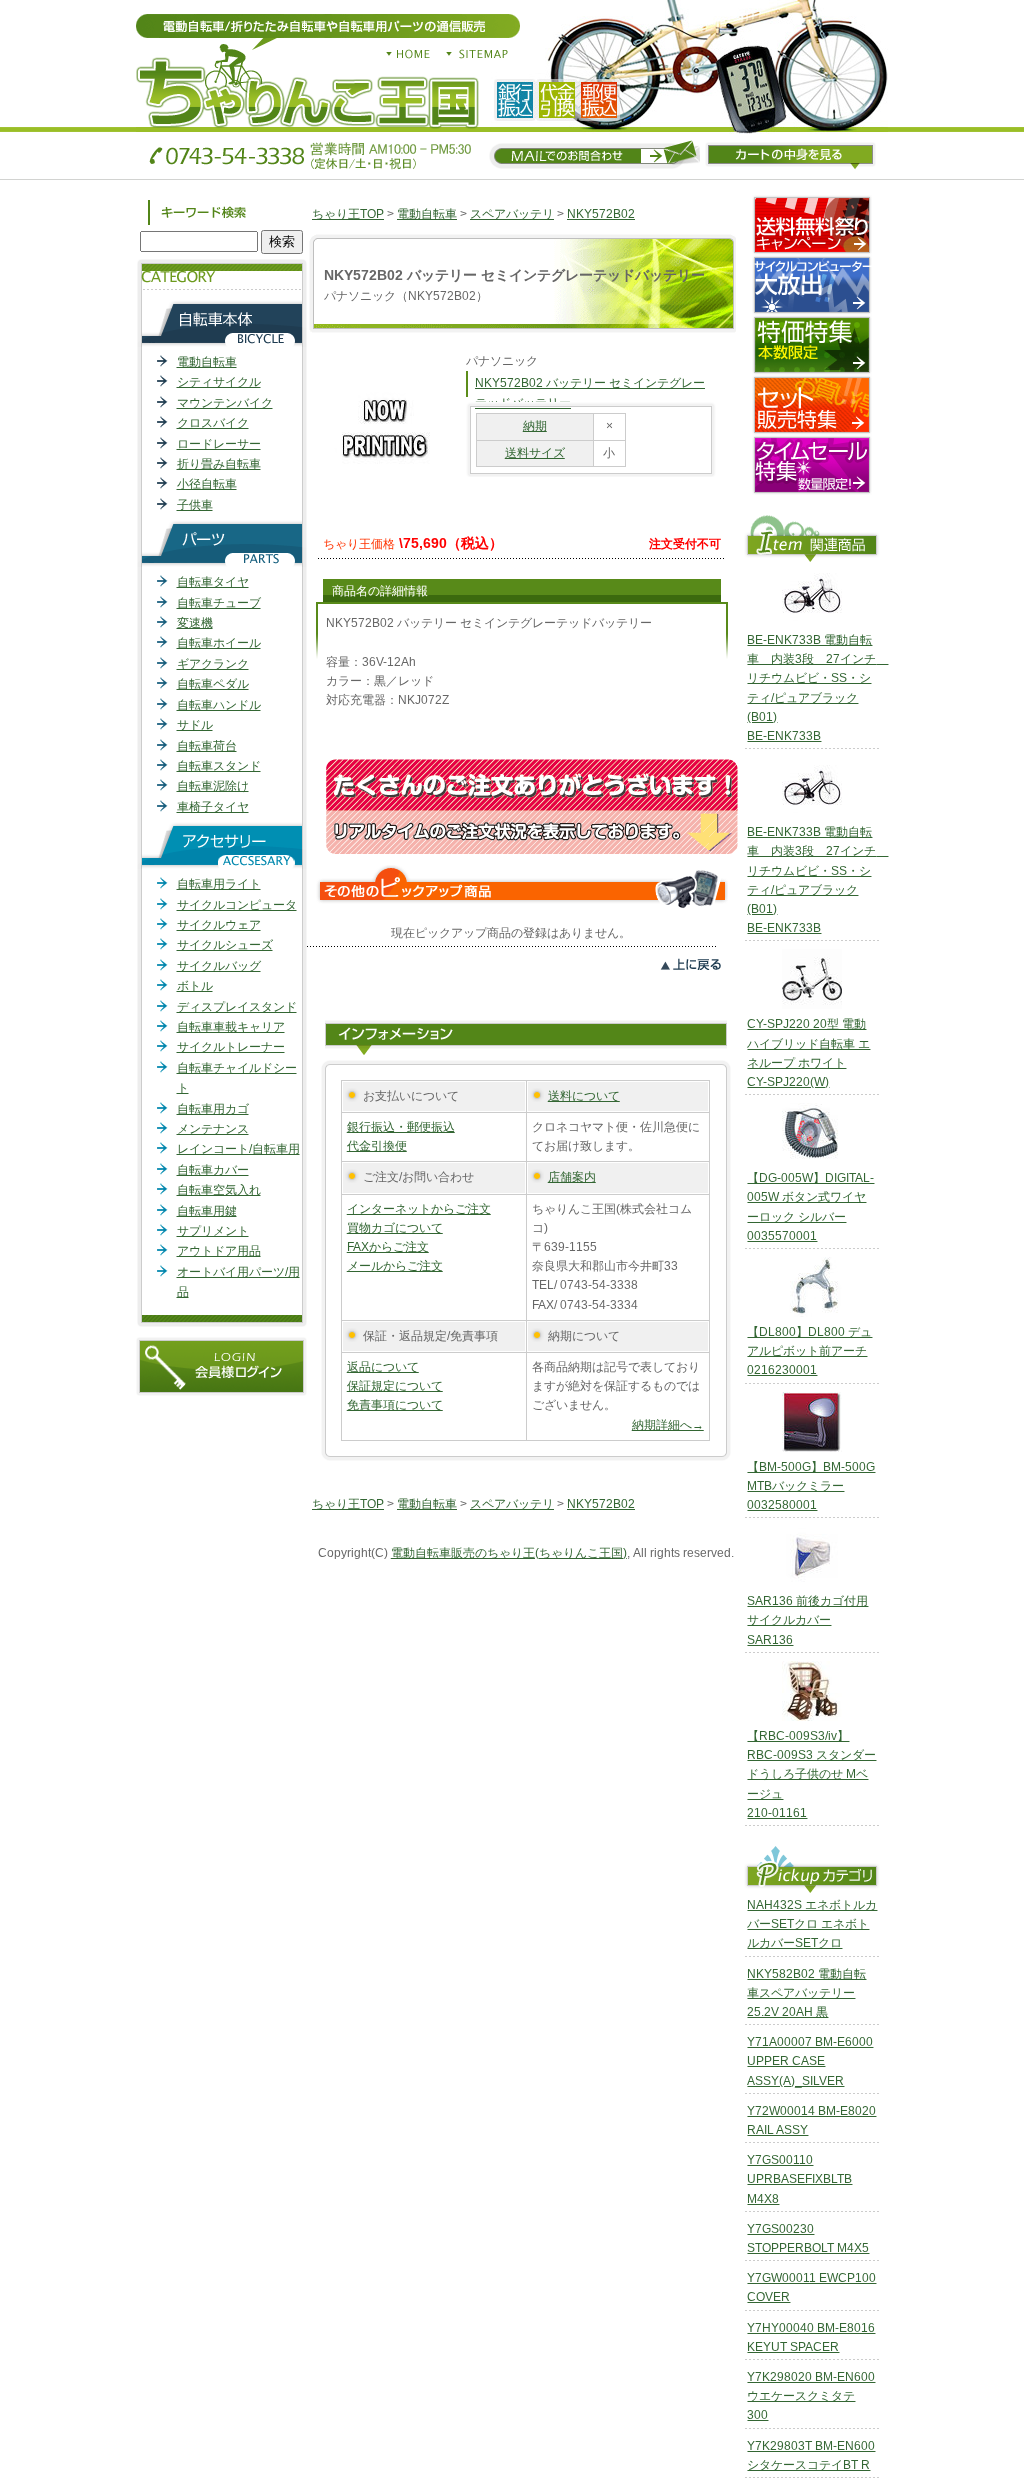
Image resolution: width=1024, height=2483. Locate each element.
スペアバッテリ (512, 214)
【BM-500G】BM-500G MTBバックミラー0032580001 (811, 1486)
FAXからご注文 (388, 1247)
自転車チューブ (219, 603)
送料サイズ (535, 453)
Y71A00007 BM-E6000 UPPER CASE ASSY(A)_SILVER (810, 2061)
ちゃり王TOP (348, 214)
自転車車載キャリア (231, 1027)
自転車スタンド (219, 766)
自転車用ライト (219, 884)
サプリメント (213, 1231)
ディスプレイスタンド (237, 1007)
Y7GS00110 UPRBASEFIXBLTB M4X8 (799, 2179)
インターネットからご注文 (419, 1209)
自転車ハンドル (219, 705)
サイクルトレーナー (231, 1047)
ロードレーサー (219, 444)
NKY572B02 (601, 214)
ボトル (195, 986)
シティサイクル (219, 382)
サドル (195, 725)
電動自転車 (207, 362)
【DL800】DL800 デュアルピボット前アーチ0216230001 (809, 1351)
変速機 (195, 623)
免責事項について (395, 1405)
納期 (535, 426)
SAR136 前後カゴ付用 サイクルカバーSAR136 (807, 1620)
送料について (584, 1096)
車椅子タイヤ (213, 807)
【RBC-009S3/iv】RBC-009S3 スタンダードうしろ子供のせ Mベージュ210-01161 (811, 1774)
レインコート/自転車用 (238, 1149)
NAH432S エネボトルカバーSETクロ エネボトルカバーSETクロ (812, 1924)
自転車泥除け (213, 786)
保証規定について (395, 1386)
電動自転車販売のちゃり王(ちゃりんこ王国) (509, 1553)
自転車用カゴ (213, 1109)
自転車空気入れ (219, 1190)
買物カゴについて (395, 1228)
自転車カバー (213, 1170)
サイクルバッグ (219, 966)
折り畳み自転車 (219, 464)
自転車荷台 (207, 746)
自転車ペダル (213, 684)
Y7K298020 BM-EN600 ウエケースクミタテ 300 (811, 2396)
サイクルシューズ (225, 945)
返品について (383, 1367)
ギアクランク (213, 664)
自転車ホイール (219, 643)
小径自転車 (207, 484)
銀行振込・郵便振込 (401, 1127)
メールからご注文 (395, 1266)
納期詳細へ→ (668, 1425)
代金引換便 (377, 1146)
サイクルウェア (219, 925)
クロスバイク (213, 423)
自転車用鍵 (207, 1211)
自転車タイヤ (213, 582)
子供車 (195, 505)
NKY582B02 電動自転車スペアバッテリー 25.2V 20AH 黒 (806, 1993)
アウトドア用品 (219, 1251)
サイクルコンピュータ (237, 905)
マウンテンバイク (225, 403)
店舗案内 (572, 1177)
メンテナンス (213, 1129)
